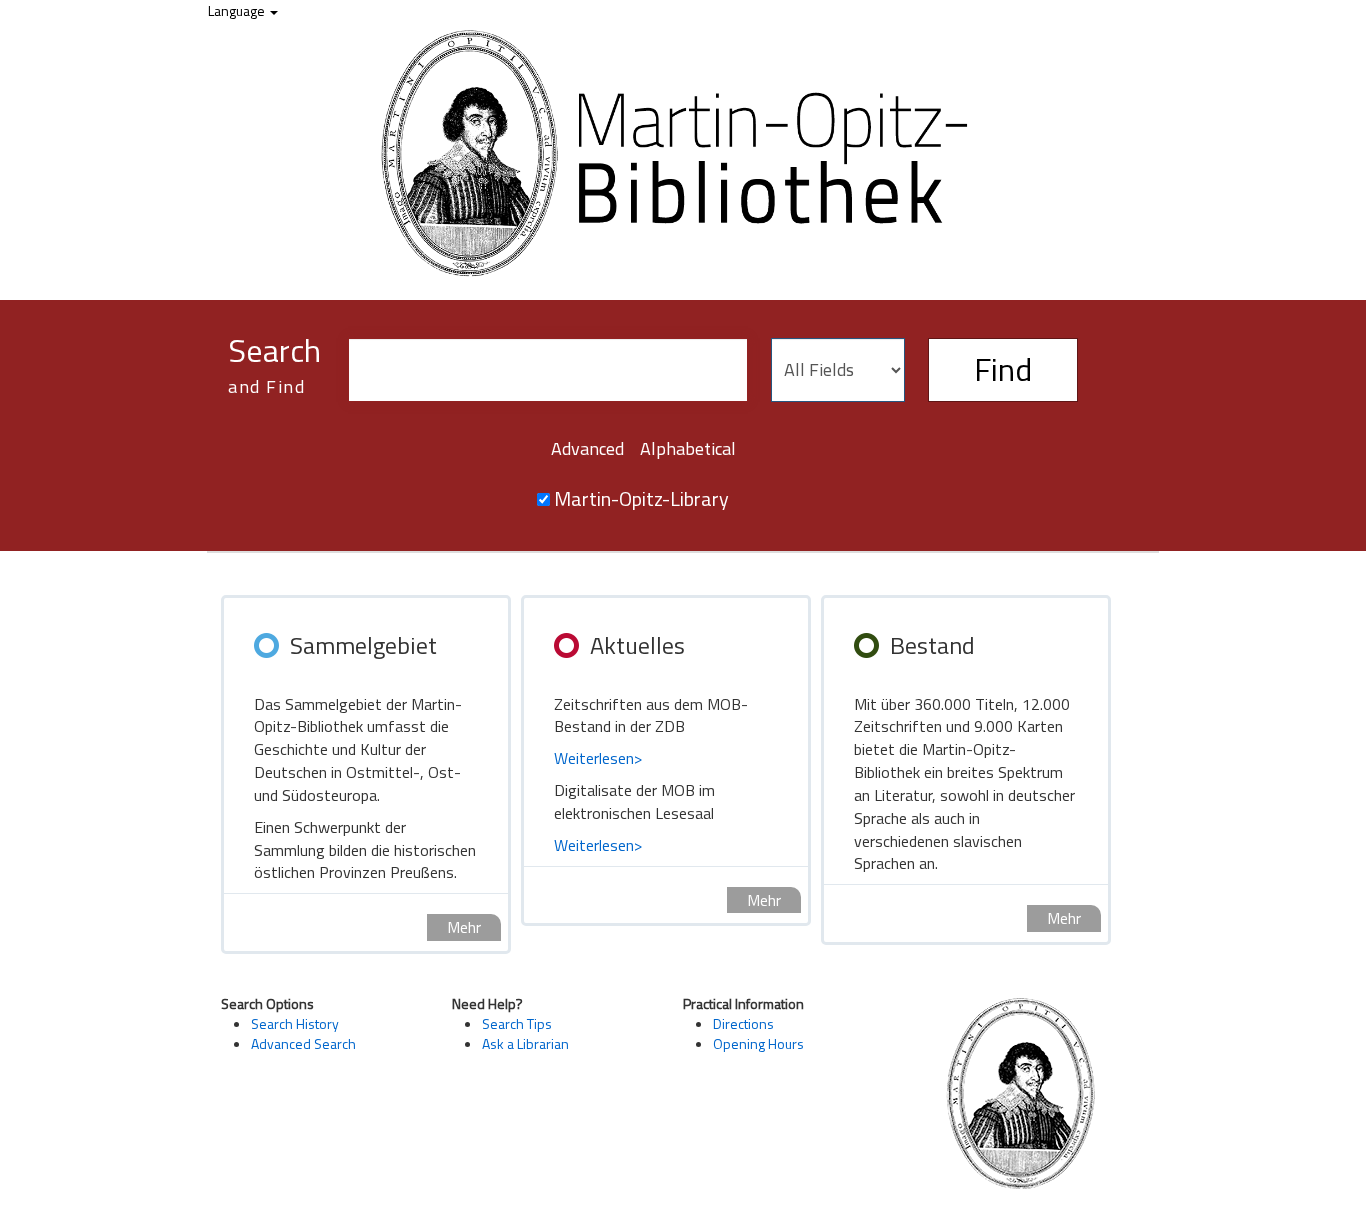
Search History (295, 1023)
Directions (743, 1023)
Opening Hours (758, 1043)
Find (1003, 369)
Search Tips (517, 1023)
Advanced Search (303, 1043)
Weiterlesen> (598, 758)
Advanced (587, 448)
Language (238, 10)
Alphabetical (688, 448)
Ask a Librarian (525, 1043)
